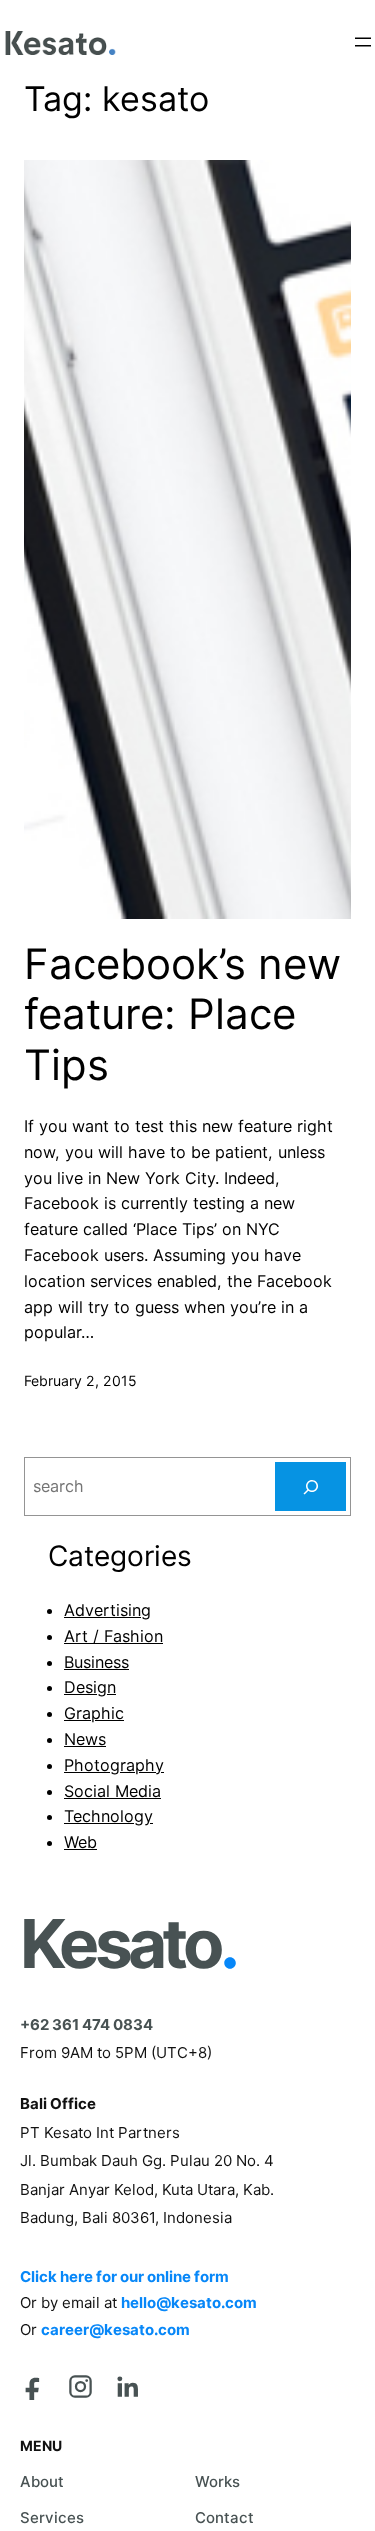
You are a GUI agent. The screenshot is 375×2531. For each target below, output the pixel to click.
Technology (108, 1816)
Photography (114, 1765)
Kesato (127, 1944)
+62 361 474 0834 (86, 2024)
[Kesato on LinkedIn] (127, 2386)
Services (52, 2517)
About (42, 2481)
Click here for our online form (124, 2276)
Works (217, 2481)
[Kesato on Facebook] (33, 2386)
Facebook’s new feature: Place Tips (182, 1014)
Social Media (112, 1791)
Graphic (94, 1713)
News (85, 1739)
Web (80, 1842)
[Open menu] (363, 42)
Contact (224, 2517)
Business (96, 1662)
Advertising (107, 1610)
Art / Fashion (113, 1636)
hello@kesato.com (189, 2302)
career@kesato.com (115, 2329)
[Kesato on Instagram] (80, 2386)
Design (90, 1687)
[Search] (310, 1487)
